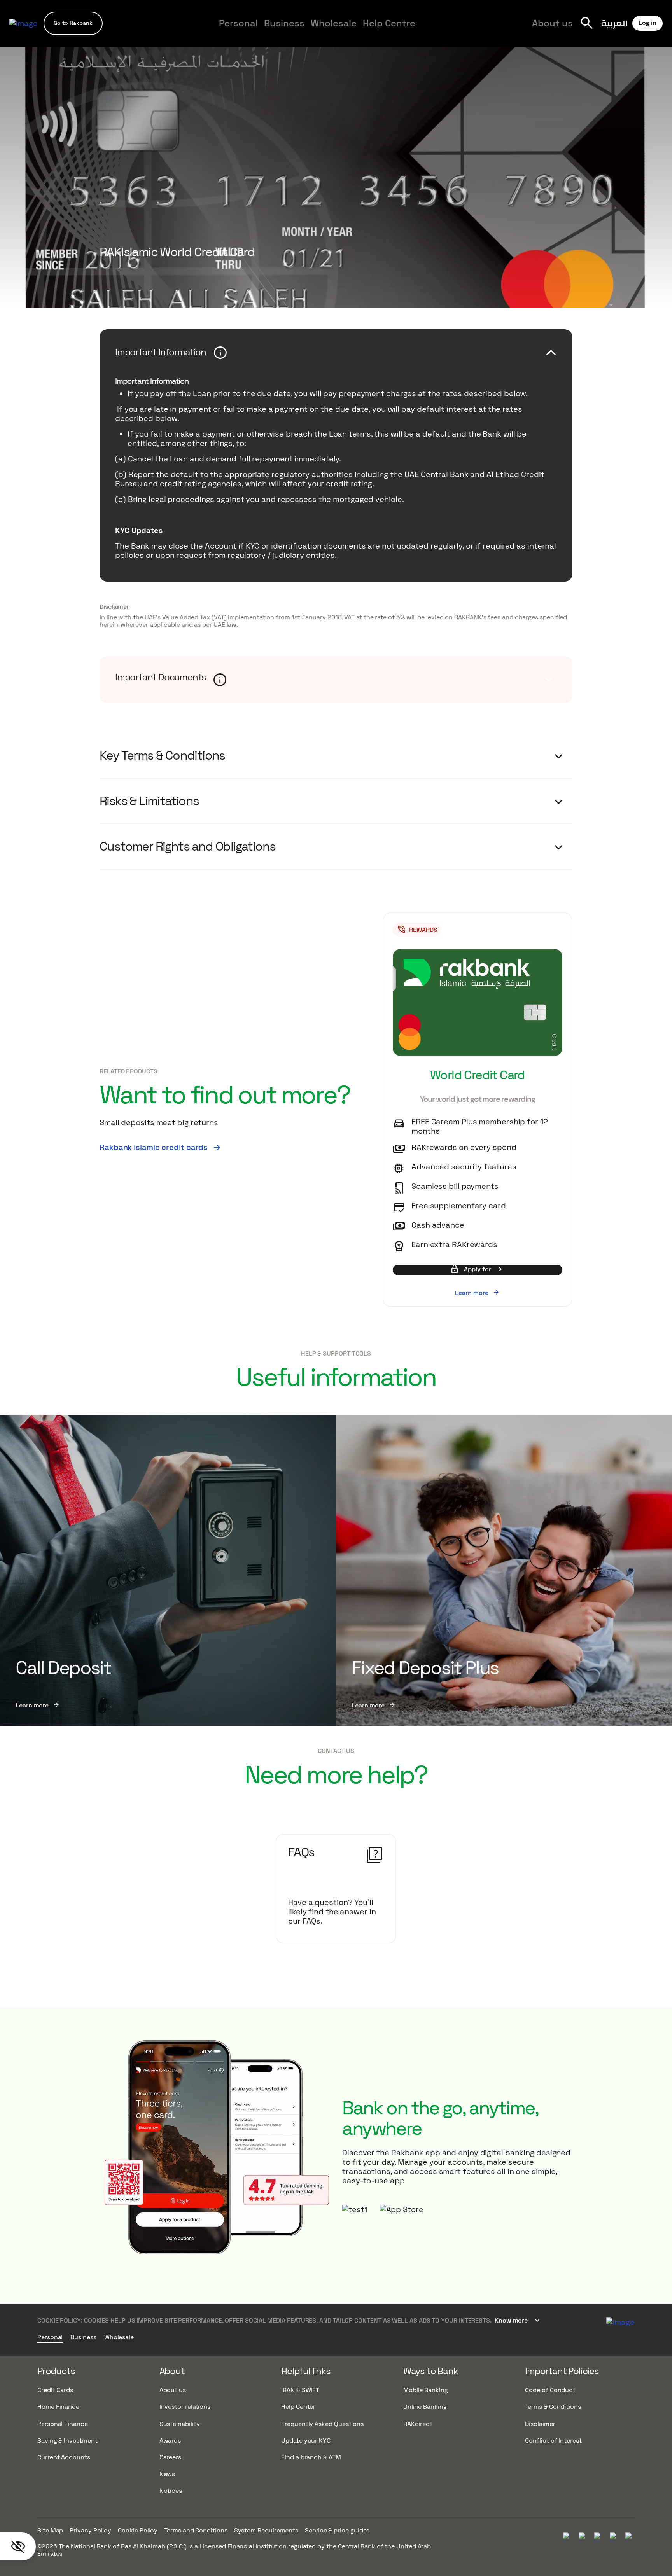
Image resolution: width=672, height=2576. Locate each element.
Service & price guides (337, 2530)
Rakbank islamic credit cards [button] (161, 1147)
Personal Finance (63, 2424)
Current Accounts (64, 2457)
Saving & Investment (67, 2441)
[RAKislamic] (620, 2321)
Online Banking (425, 2407)
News (167, 2474)
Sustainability (180, 2424)
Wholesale (334, 23)
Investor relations (185, 2407)
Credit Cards (55, 2390)
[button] (73, 23)
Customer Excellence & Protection (262, 30)
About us (552, 23)
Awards (170, 2441)
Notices (171, 2491)
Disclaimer (114, 607)
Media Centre (463, 30)
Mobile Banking (426, 2390)
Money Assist (130, 30)
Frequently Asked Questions (322, 2424)
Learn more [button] (477, 1293)
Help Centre (389, 23)
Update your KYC (306, 2441)
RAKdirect (418, 2424)
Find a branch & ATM (311, 2457)
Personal (238, 23)
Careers (511, 30)
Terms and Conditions (196, 2530)
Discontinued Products (526, 30)
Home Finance (58, 2407)
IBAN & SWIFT (300, 2390)
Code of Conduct (550, 2390)
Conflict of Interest (553, 2441)
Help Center (298, 2407)
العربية (614, 23)
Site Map (50, 2530)
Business (284, 23)
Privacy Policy (90, 2530)
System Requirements (266, 2530)
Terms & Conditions (553, 2407)
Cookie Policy (138, 2530)
